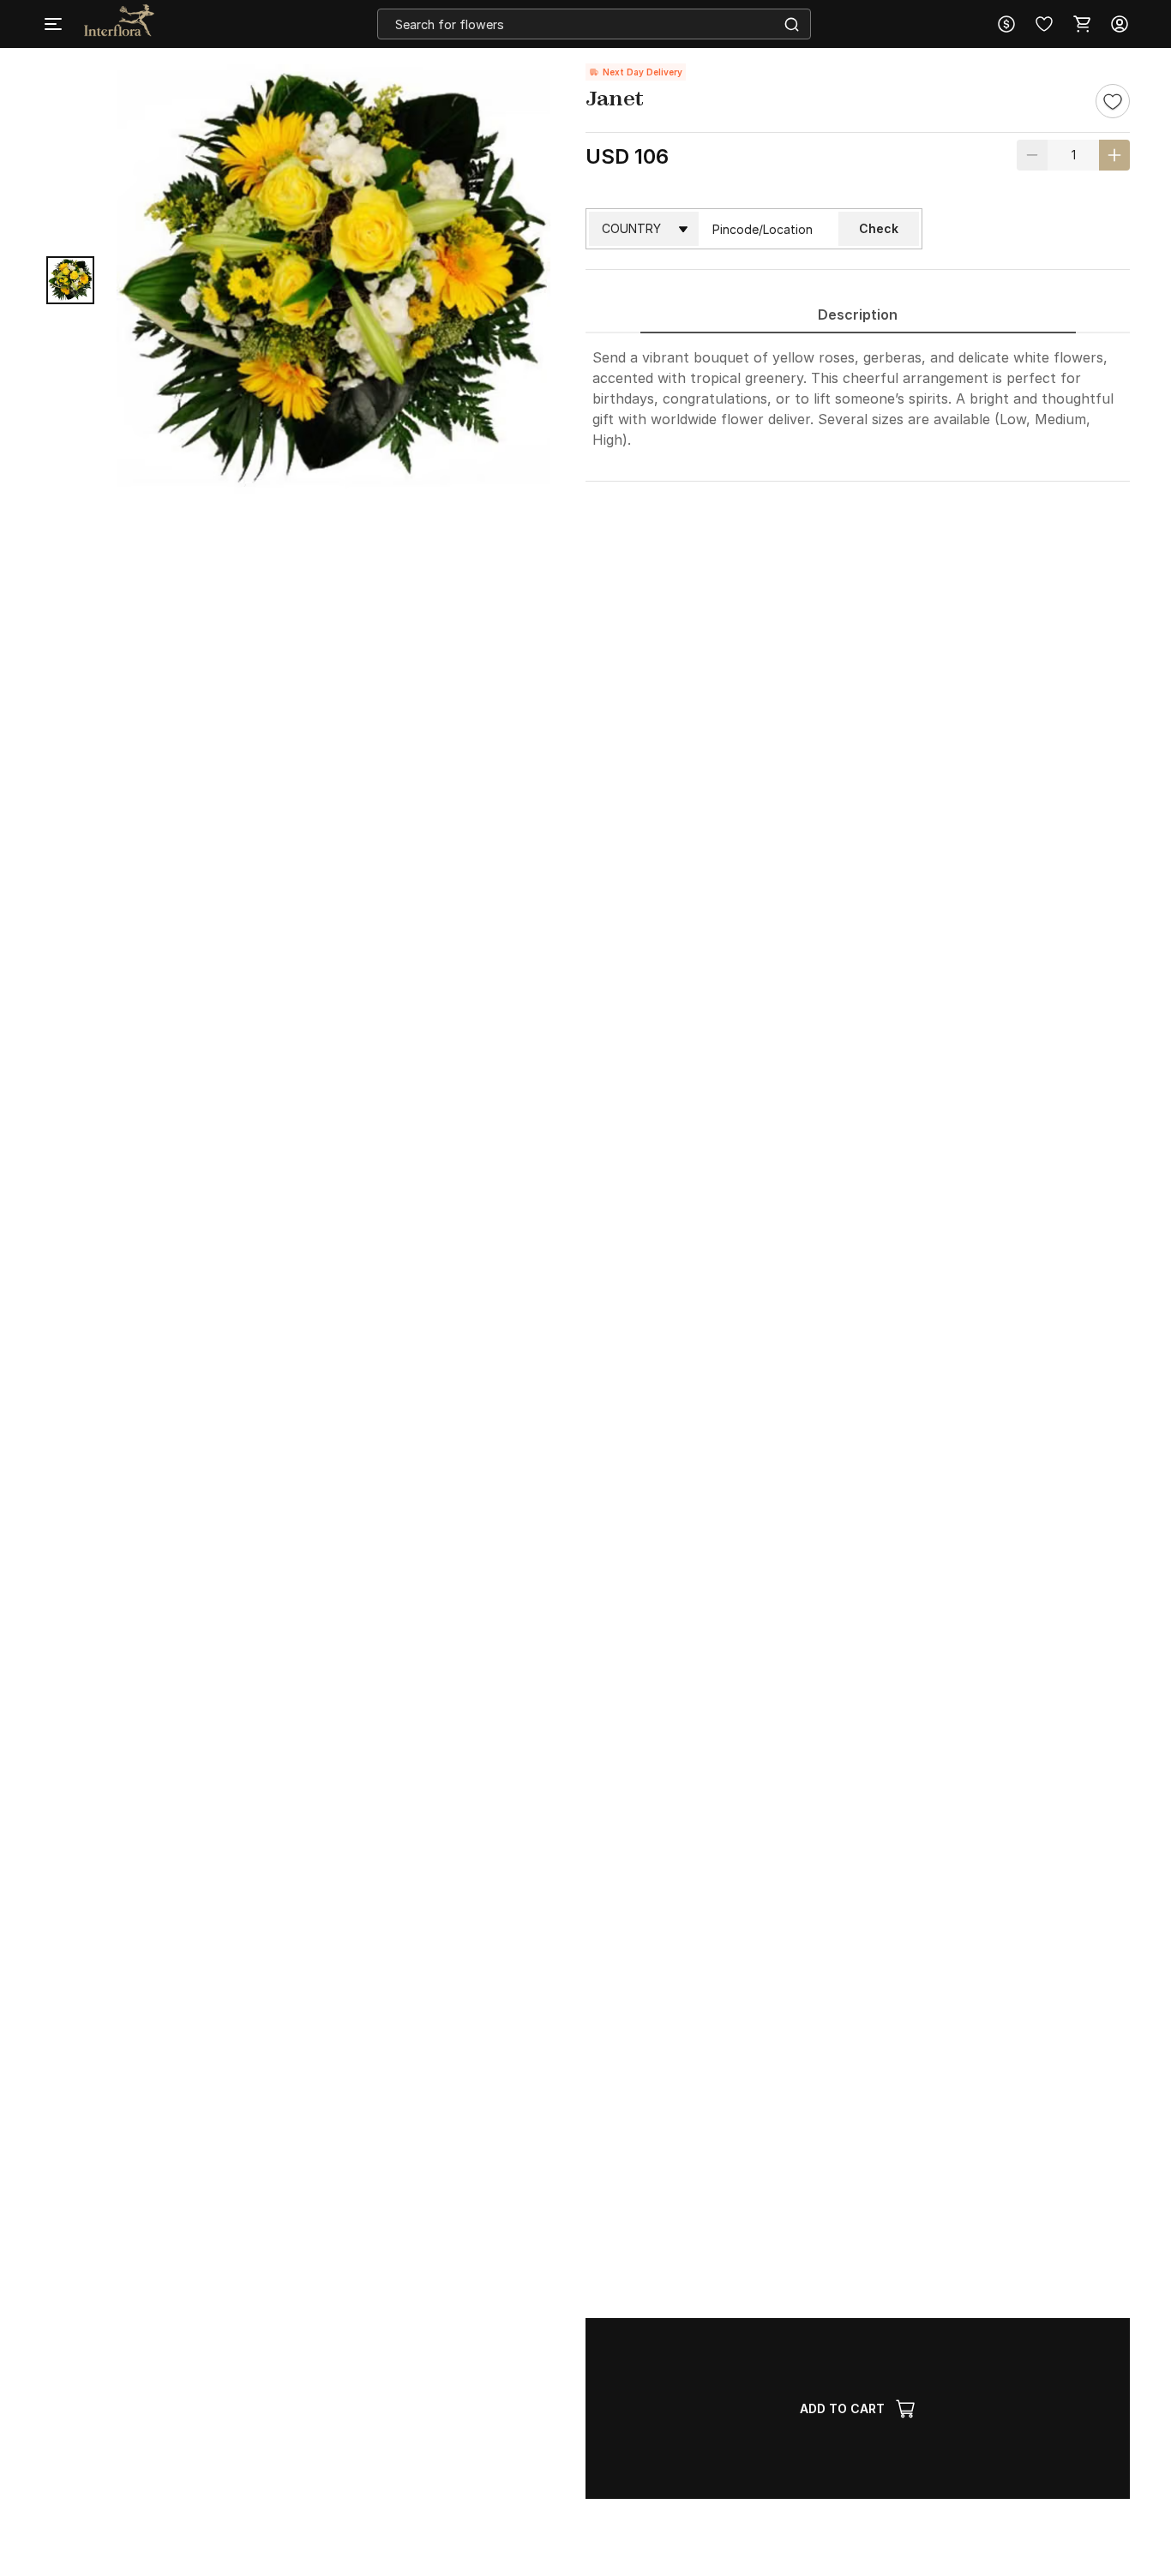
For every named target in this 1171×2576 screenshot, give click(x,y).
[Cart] (1082, 24)
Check (879, 228)
